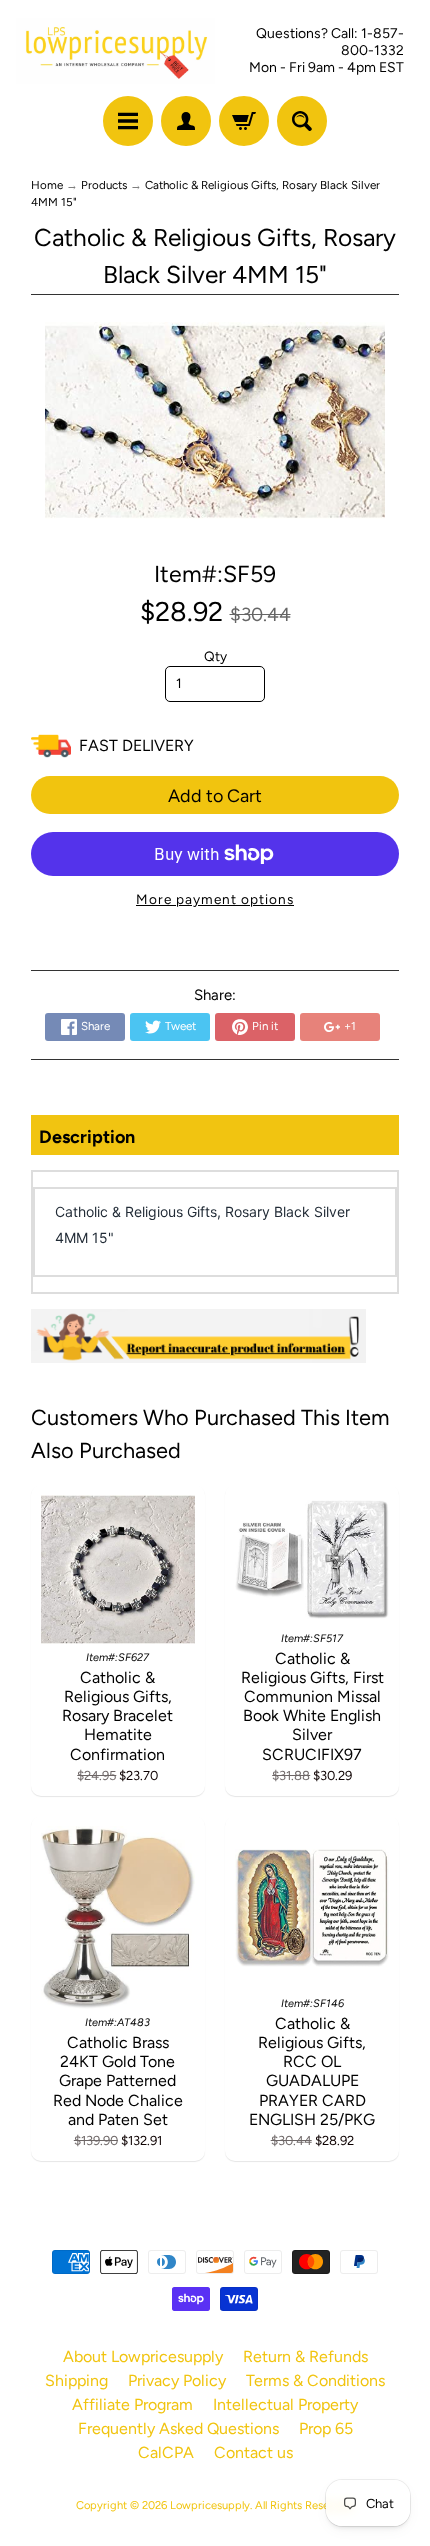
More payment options (215, 899)
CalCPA (166, 2452)
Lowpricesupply (210, 2505)
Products (104, 185)
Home (47, 185)
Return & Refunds (305, 2356)
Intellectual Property (285, 2404)
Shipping (76, 2380)
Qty (215, 656)
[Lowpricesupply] (115, 51)
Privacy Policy (177, 2380)
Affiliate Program (132, 2404)
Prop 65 (326, 2428)
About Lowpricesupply (143, 2356)
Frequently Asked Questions (178, 2428)
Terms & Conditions (315, 2380)
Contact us (253, 2452)
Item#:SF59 (215, 574)
